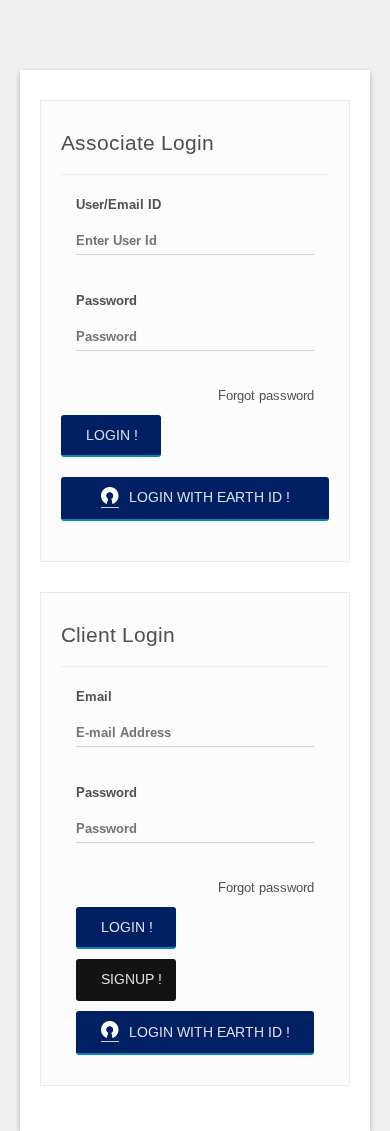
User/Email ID (118, 204)
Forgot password (266, 395)
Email (94, 696)
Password (106, 300)
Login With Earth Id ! (209, 497)
